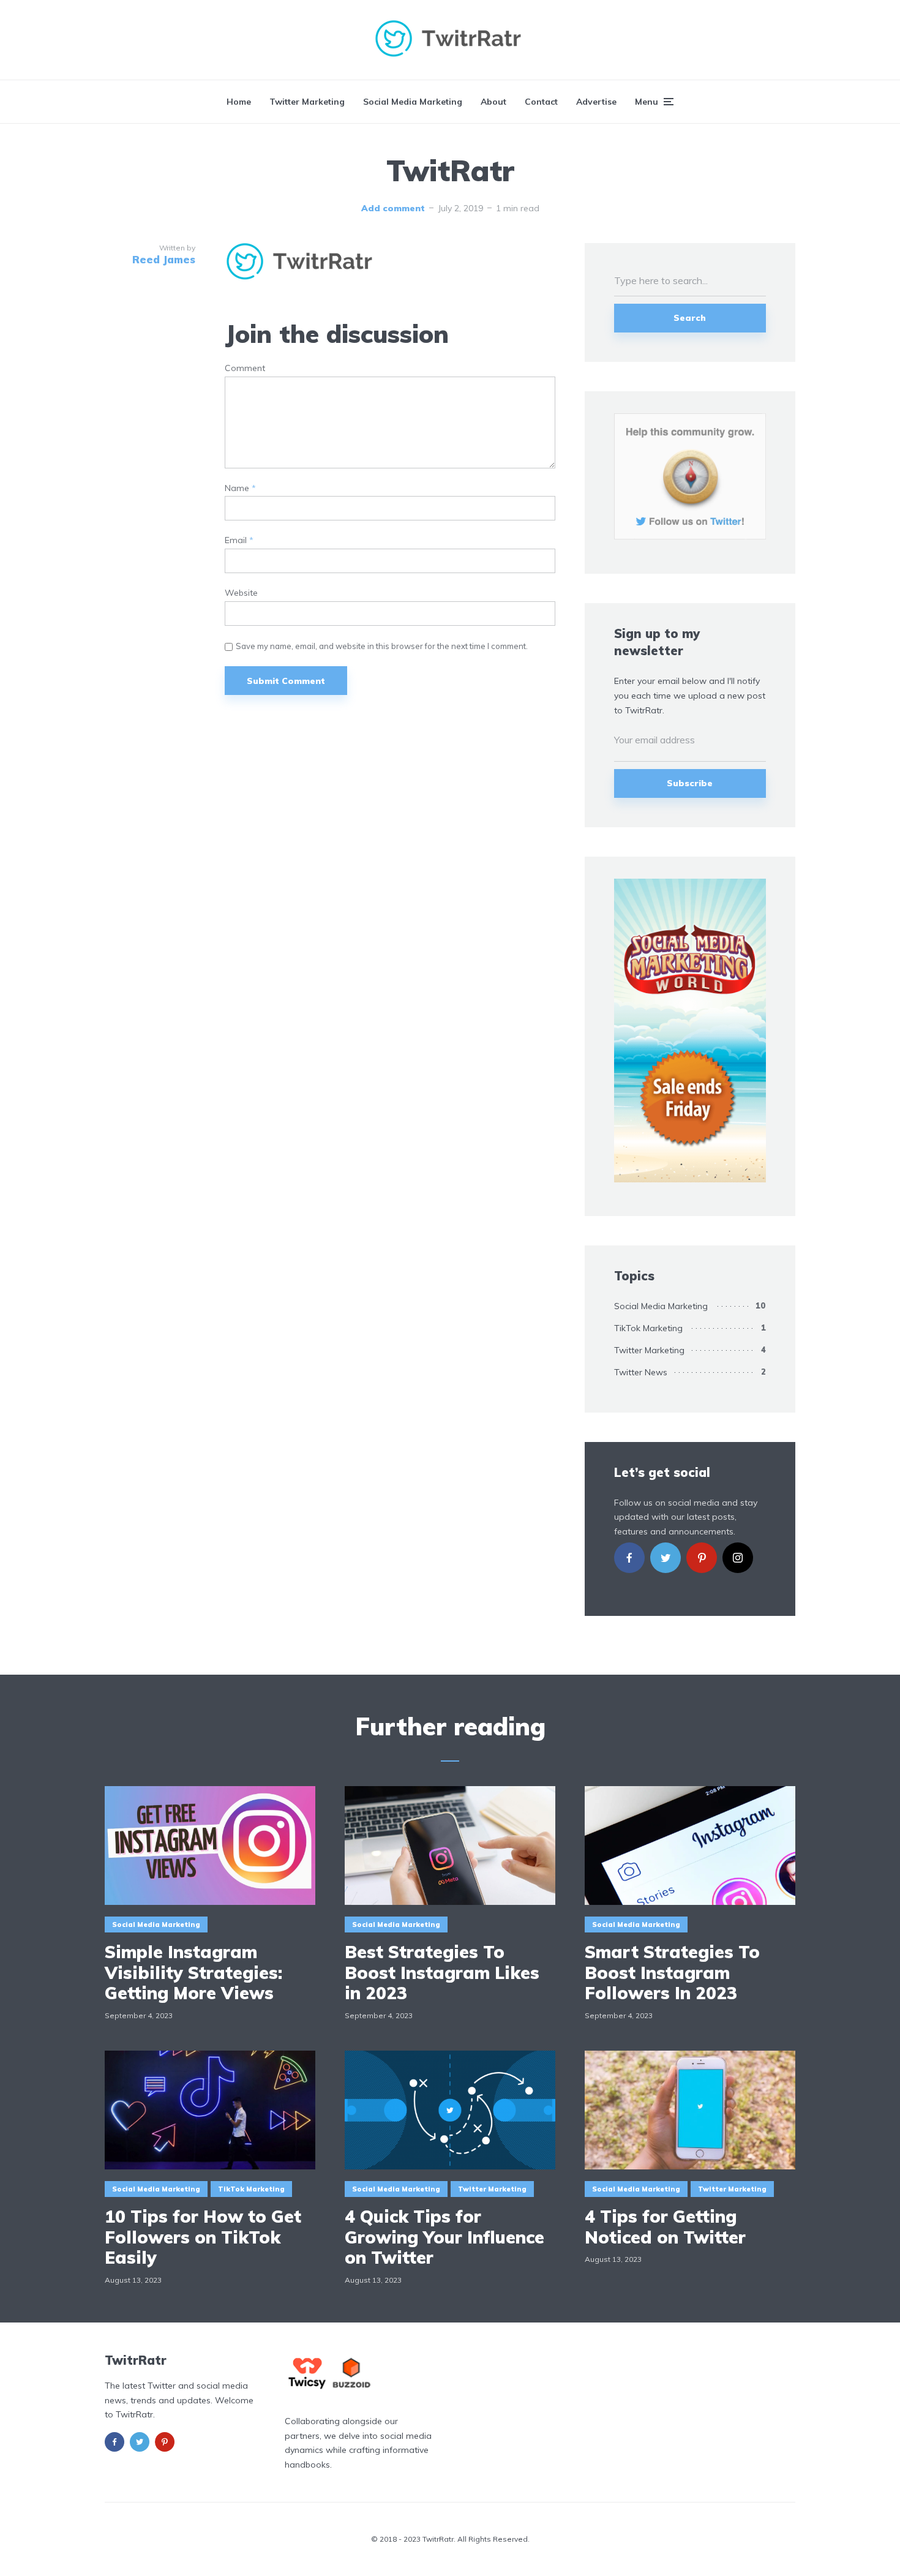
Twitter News (641, 1372)
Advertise (596, 102)
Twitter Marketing (307, 102)
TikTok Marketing (648, 1328)
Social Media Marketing (413, 102)
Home (239, 102)
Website (241, 593)
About (493, 102)
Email (239, 540)
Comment (245, 368)
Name (240, 488)
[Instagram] (738, 1558)
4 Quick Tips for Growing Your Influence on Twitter (444, 2237)
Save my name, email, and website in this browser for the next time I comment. (382, 646)
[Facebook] (629, 1558)
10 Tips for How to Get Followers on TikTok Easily (203, 2237)
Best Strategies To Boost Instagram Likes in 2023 (442, 1973)
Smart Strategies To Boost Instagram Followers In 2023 (672, 1973)
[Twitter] (666, 1558)
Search (690, 318)
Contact (541, 102)
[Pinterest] (702, 1558)
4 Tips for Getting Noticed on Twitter (665, 2227)
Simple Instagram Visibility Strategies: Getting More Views (193, 1973)
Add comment (393, 208)
